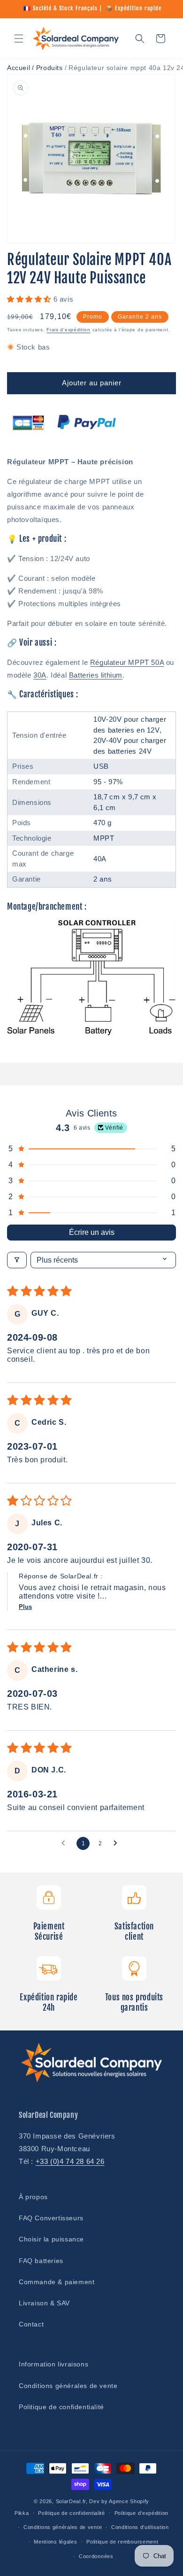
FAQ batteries (41, 2261)
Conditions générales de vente (68, 2386)
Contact (31, 2324)
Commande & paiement (57, 2282)
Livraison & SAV (44, 2303)
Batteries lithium (96, 675)
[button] (19, 39)
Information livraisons (53, 2364)
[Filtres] (17, 1260)
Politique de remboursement (122, 2542)
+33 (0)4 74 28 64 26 (70, 2161)
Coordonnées (96, 2556)
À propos (33, 2197)
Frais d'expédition (69, 330)
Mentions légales (55, 2542)
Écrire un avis (92, 1232)
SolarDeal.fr (71, 2501)
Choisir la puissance (51, 2239)
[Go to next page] (118, 1843)
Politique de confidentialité (61, 2407)
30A (40, 675)
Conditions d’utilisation (140, 2527)
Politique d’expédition (141, 2513)
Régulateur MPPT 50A (127, 662)
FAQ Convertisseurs (51, 2218)
